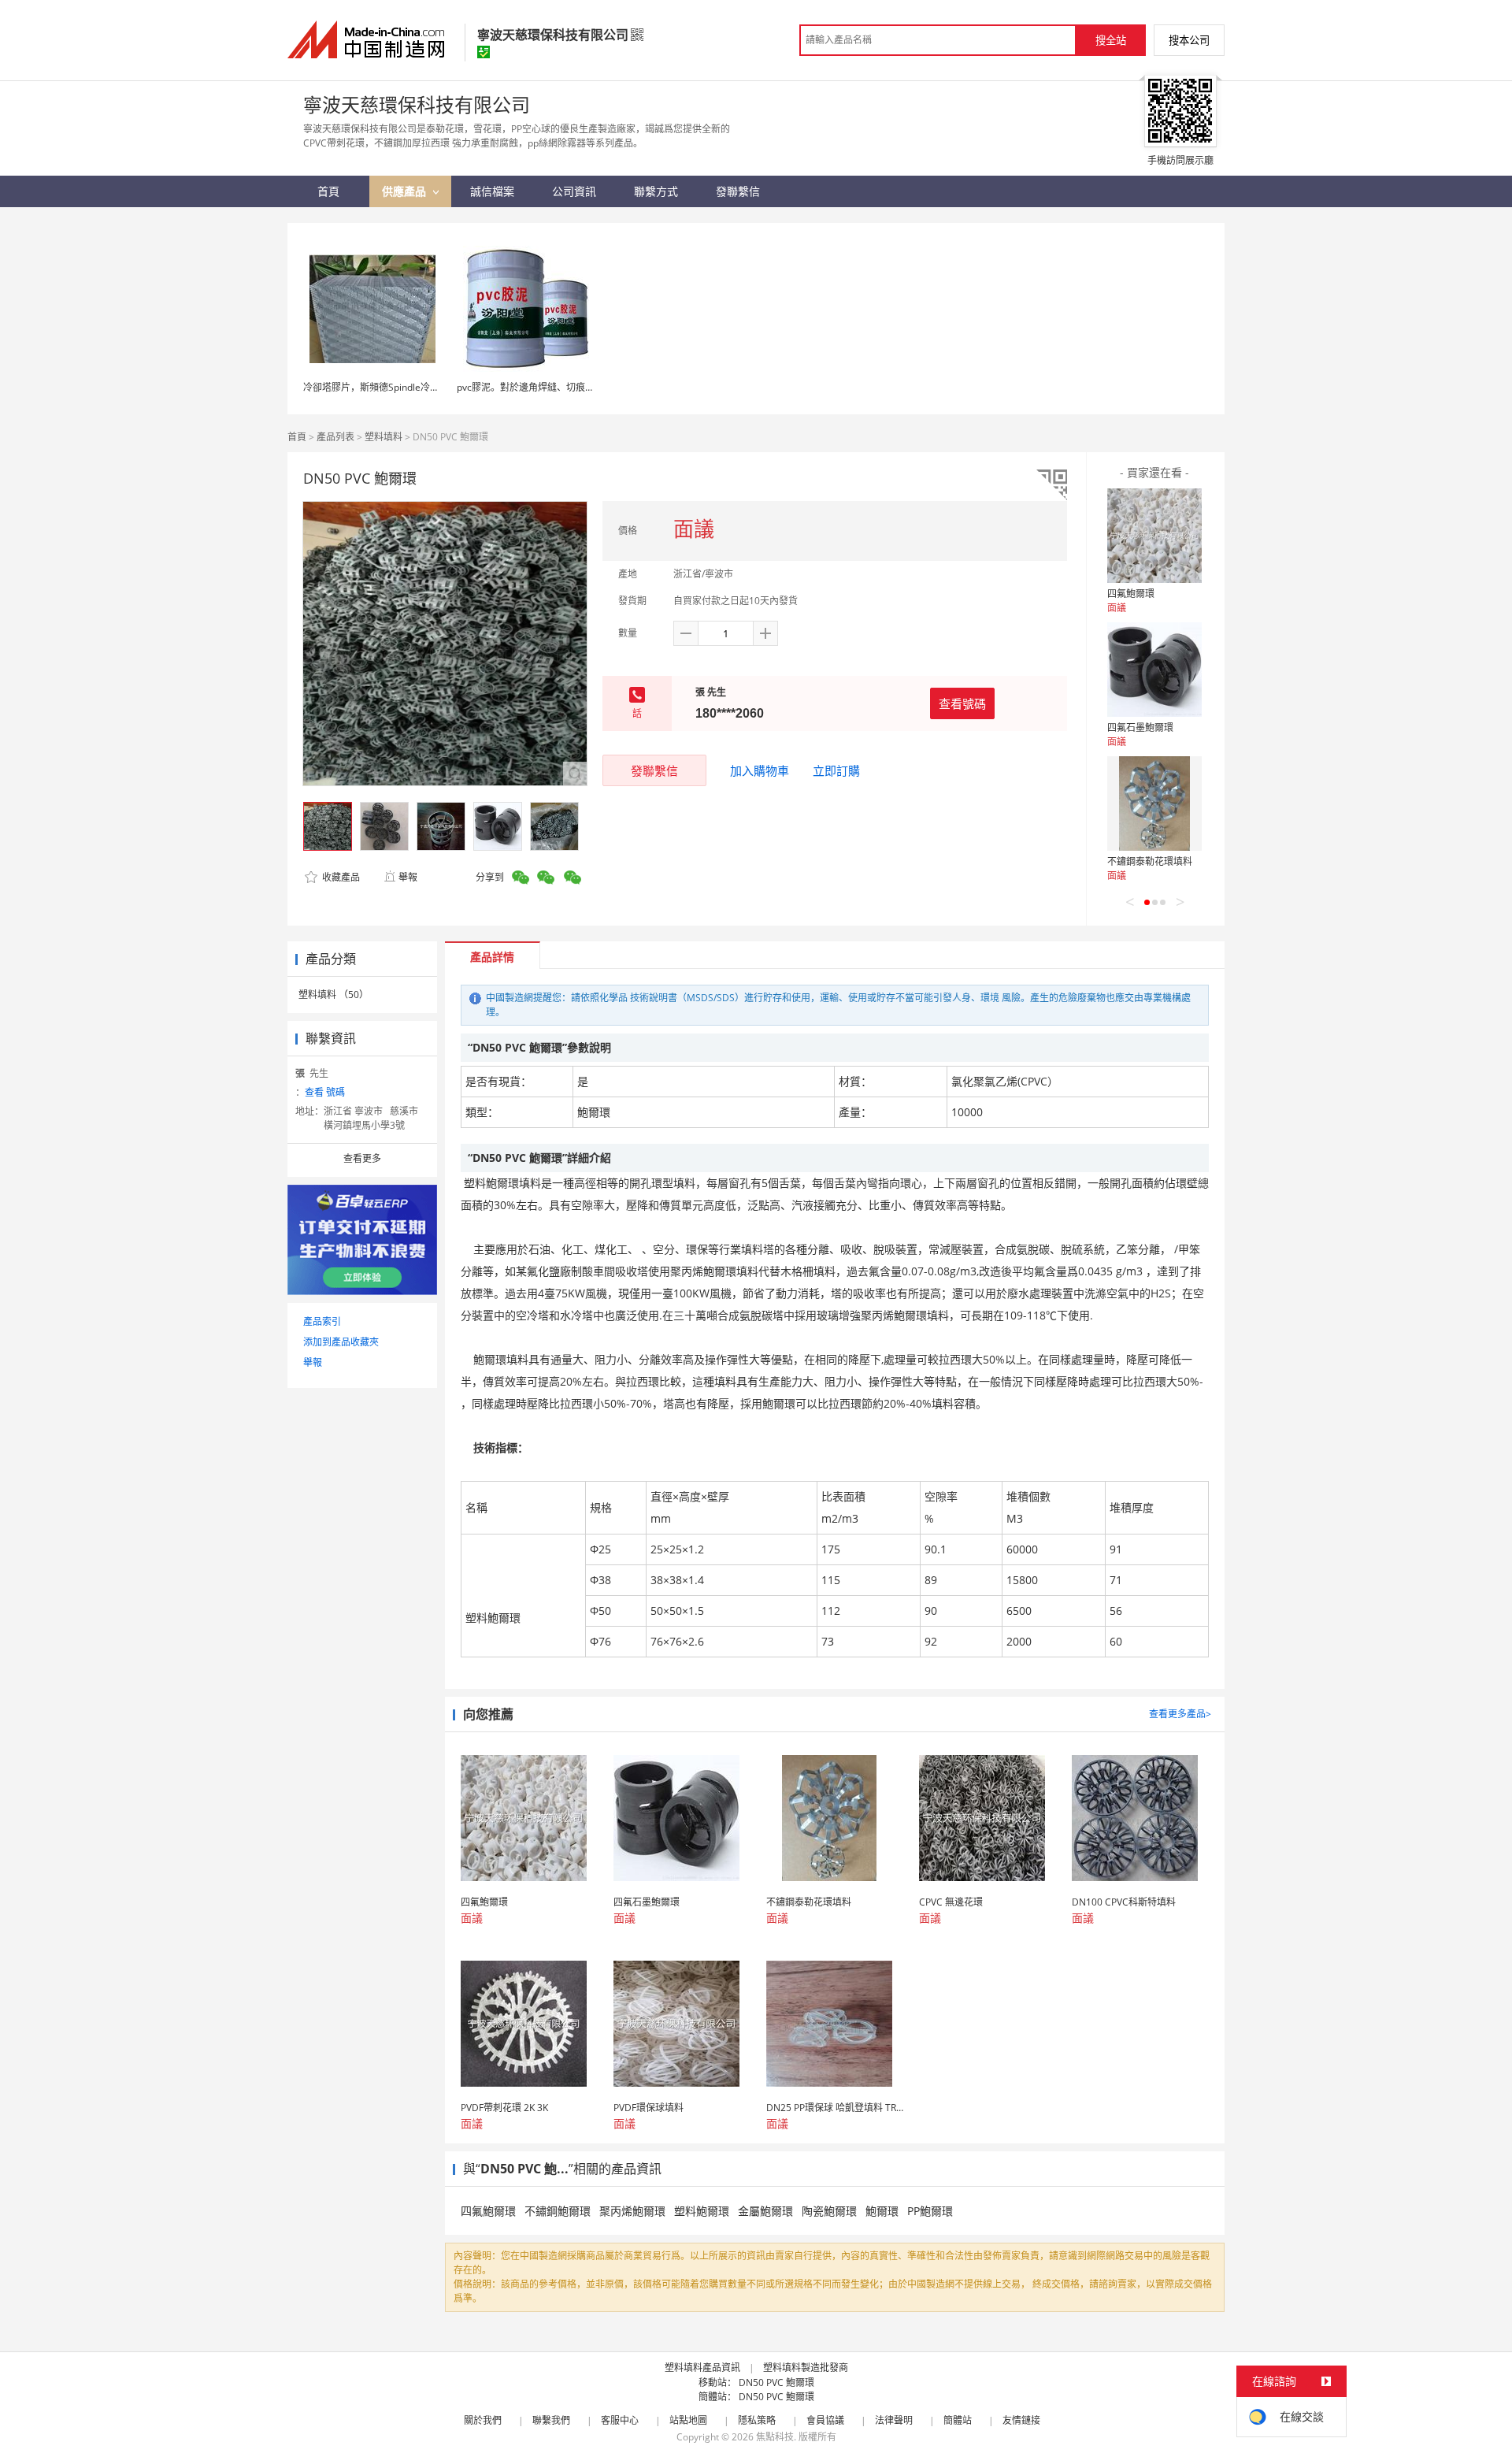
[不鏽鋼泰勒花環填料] (1154, 803)
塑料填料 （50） (334, 995)
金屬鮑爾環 (765, 2211)
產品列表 (335, 437)
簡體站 (958, 2420)
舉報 (408, 877)
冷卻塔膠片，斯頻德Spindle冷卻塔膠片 (385, 387)
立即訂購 (836, 770)
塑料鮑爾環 (702, 2211)
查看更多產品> (1180, 1714)
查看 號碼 (325, 1092)
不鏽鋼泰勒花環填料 (1150, 861)
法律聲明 (894, 2420)
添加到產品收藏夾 (341, 1342)
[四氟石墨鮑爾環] (1154, 670)
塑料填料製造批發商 (806, 2368)
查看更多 (362, 1158)
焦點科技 (775, 2437)
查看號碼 (962, 703)
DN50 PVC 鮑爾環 (776, 2382)
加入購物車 (760, 770)
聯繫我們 (551, 2420)
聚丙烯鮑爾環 (632, 2211)
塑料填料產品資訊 (702, 2368)
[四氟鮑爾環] (1154, 536)
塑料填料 (384, 437)
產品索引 (322, 1321)
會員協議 (825, 2420)
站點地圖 (688, 2420)
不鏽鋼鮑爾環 (558, 2211)
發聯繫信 (654, 770)
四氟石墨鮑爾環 (1140, 727)
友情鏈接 (1021, 2420)
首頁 (297, 437)
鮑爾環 (882, 2211)
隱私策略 (757, 2420)
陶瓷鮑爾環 (829, 2211)
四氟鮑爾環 (1131, 594)
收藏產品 (340, 877)
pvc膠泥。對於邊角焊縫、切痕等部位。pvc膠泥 (557, 387)
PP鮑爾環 (930, 2211)
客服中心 (620, 2420)
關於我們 (483, 2420)
